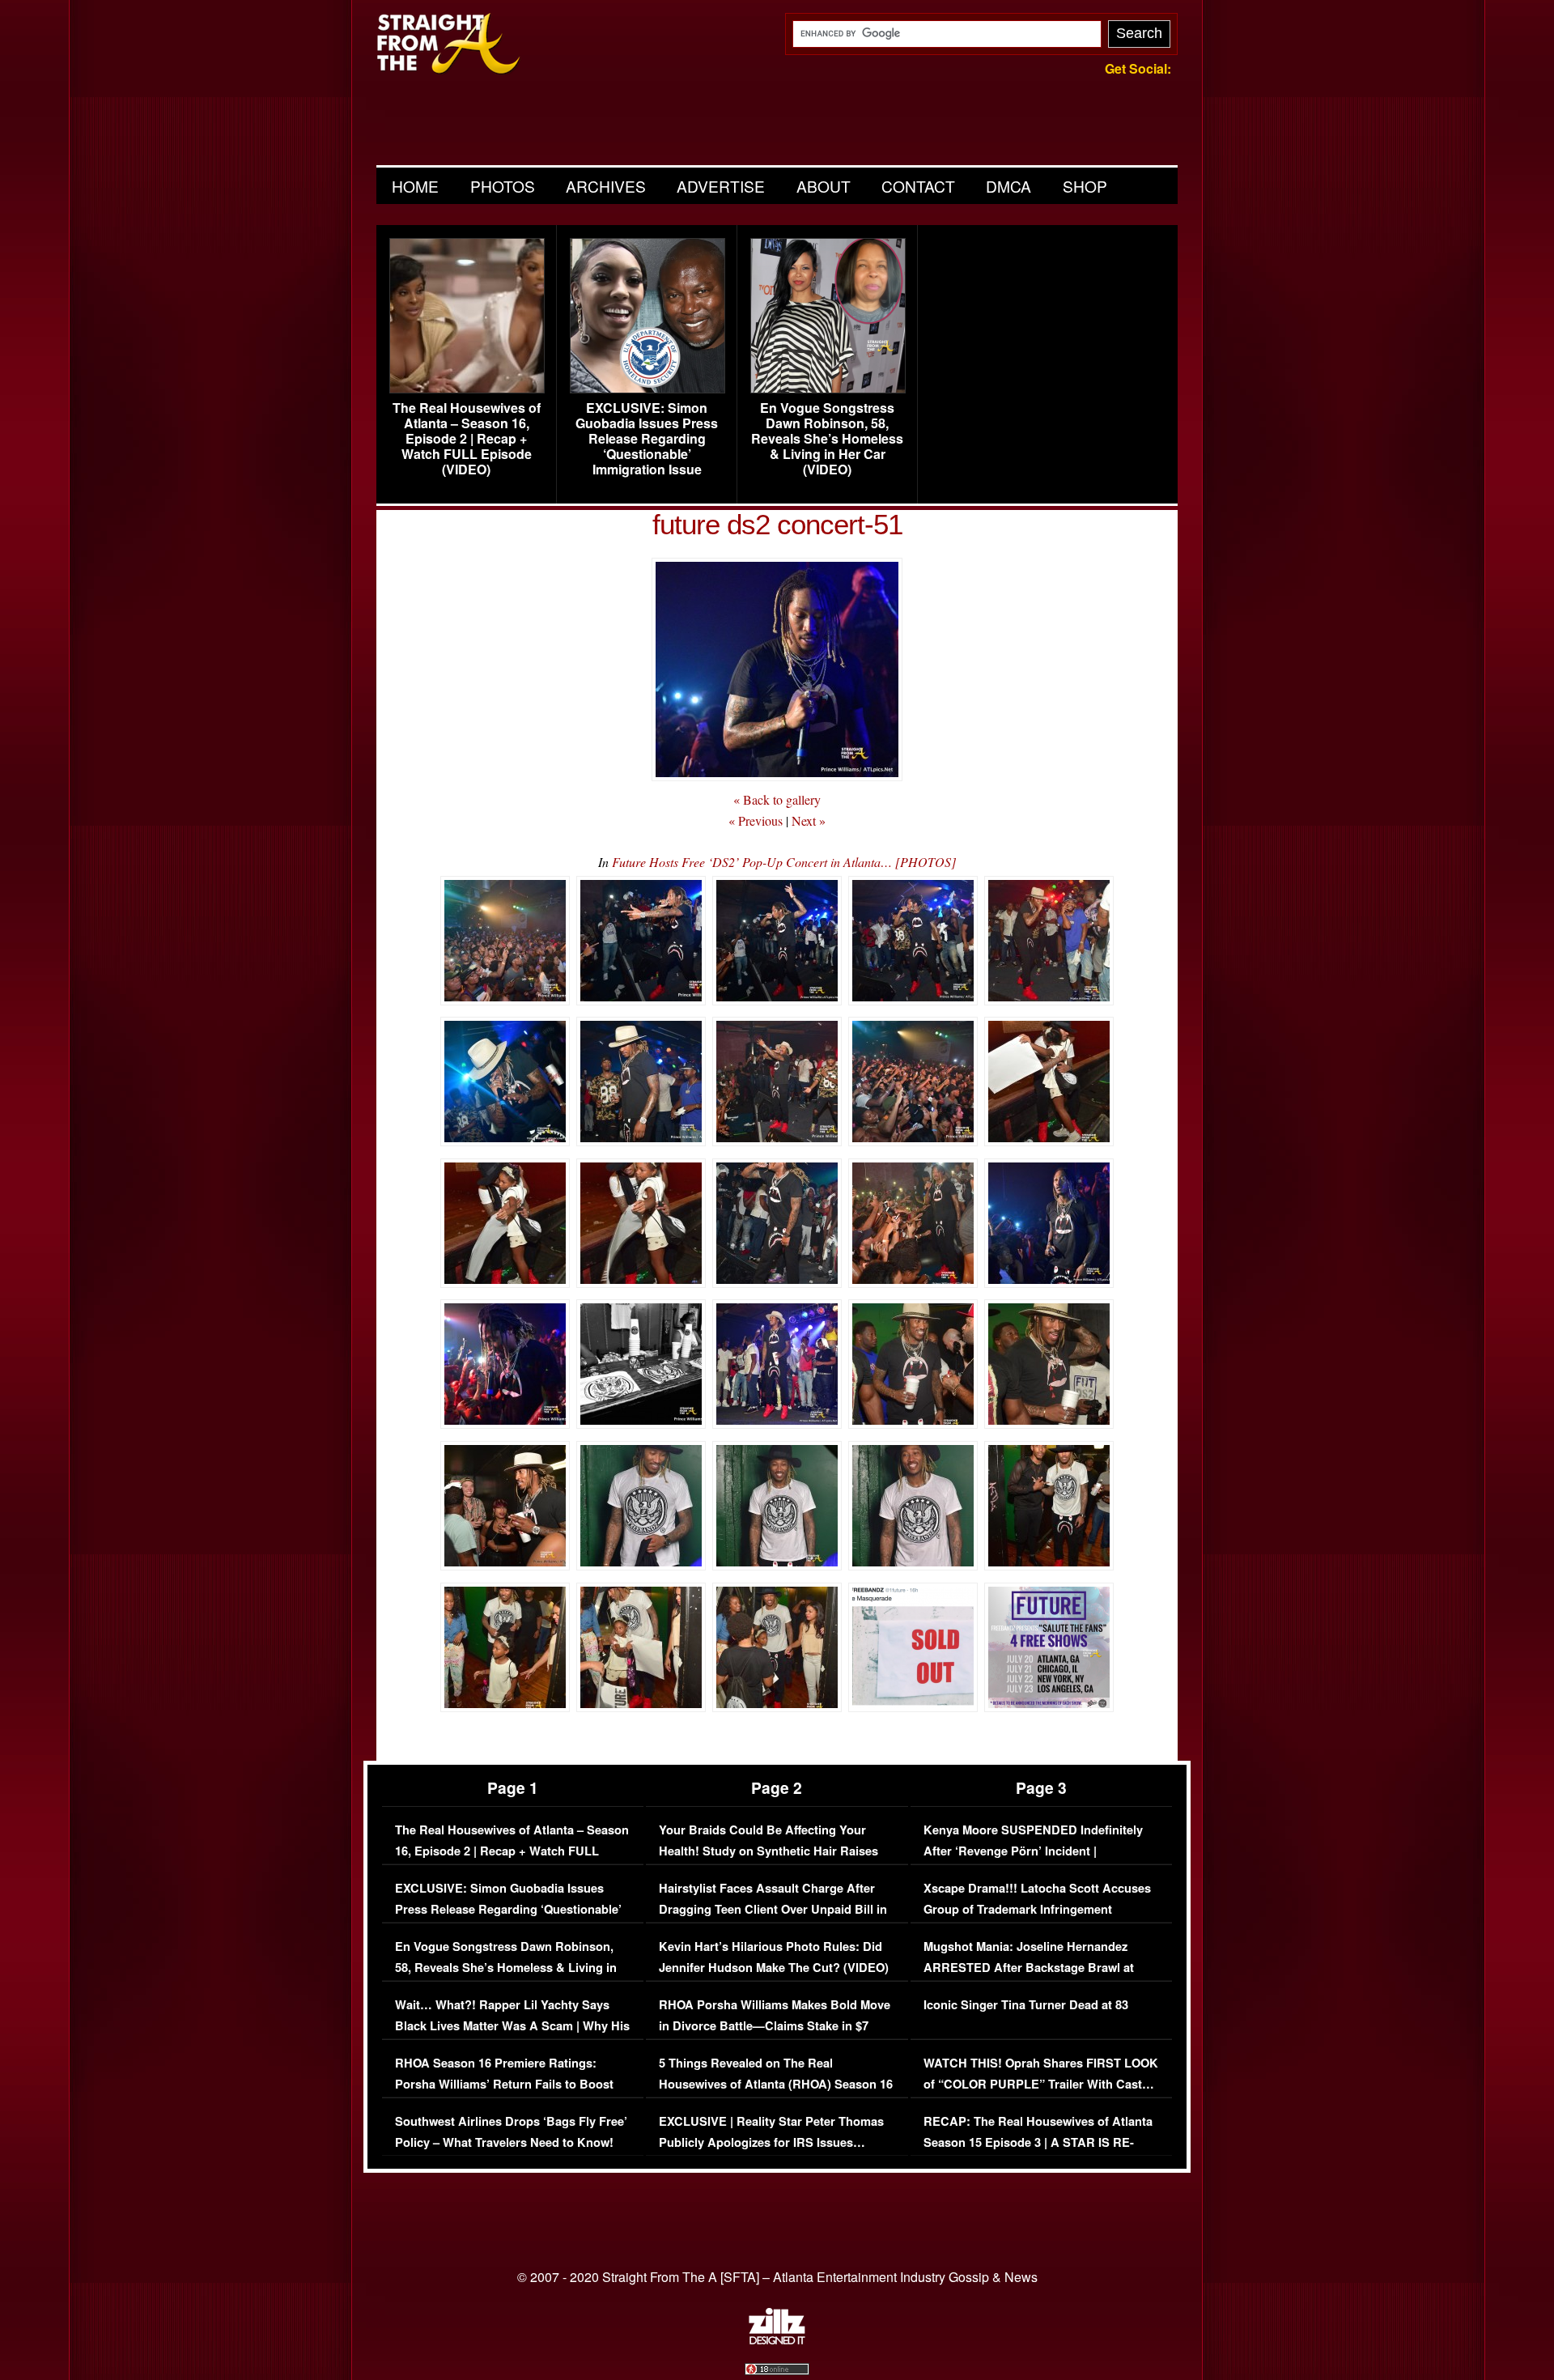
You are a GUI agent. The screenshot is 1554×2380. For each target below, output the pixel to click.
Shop (1085, 186)
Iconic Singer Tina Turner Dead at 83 (1026, 2005)
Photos (503, 186)
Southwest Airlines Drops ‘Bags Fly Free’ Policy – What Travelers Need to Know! (511, 2132)
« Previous (756, 820)
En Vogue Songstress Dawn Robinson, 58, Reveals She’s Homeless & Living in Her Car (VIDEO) (827, 439)
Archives (606, 186)
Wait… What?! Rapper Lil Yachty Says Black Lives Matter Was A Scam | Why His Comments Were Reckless (512, 2025)
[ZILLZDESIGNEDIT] (777, 2340)
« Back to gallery (777, 799)
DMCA (1008, 186)
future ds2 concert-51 (777, 524)
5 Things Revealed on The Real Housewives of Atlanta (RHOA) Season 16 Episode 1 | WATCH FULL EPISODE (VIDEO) (776, 2094)
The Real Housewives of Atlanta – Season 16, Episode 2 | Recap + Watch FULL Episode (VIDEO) (467, 439)
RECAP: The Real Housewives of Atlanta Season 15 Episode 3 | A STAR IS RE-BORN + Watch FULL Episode (1038, 2142)
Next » (809, 820)
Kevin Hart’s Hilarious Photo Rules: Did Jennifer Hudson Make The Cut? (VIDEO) (774, 1957)
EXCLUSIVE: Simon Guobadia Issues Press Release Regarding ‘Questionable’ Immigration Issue (647, 439)
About (824, 186)
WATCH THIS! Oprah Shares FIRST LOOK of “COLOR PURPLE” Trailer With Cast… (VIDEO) (1041, 2084)
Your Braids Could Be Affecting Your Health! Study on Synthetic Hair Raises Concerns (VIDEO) (769, 1851)
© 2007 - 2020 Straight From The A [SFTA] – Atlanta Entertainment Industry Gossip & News (777, 2277)
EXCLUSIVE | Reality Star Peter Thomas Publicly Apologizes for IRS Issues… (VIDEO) (771, 2142)
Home (415, 186)
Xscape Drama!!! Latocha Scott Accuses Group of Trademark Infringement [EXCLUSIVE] (1037, 1909)
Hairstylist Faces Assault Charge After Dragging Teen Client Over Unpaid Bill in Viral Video (773, 1909)
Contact (918, 186)
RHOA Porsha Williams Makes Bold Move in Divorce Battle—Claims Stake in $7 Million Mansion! (775, 2025)
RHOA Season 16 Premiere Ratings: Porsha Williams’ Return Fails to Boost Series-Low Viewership (504, 2084)
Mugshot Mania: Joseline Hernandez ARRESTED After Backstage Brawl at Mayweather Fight (1029, 1967)
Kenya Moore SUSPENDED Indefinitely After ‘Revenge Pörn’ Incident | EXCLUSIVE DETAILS (1033, 1851)
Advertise (721, 186)
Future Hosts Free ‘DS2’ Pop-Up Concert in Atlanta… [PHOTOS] (784, 862)
